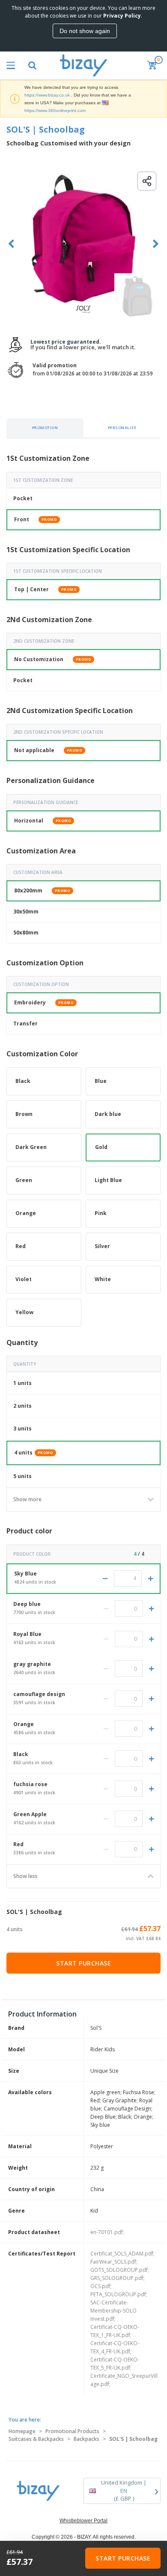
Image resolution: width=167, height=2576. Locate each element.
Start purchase (83, 1963)
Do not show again (85, 31)
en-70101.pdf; (107, 2232)
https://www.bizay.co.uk (47, 95)
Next (156, 244)
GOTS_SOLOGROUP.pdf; (120, 2270)
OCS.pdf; (101, 2286)
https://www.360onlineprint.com (55, 110)
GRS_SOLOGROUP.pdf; (118, 2278)
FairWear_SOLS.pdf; (114, 2262)
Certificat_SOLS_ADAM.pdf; (122, 2254)
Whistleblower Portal (83, 2521)
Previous (11, 244)
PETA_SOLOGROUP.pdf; (119, 2294)
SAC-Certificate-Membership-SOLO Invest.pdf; (113, 2311)
